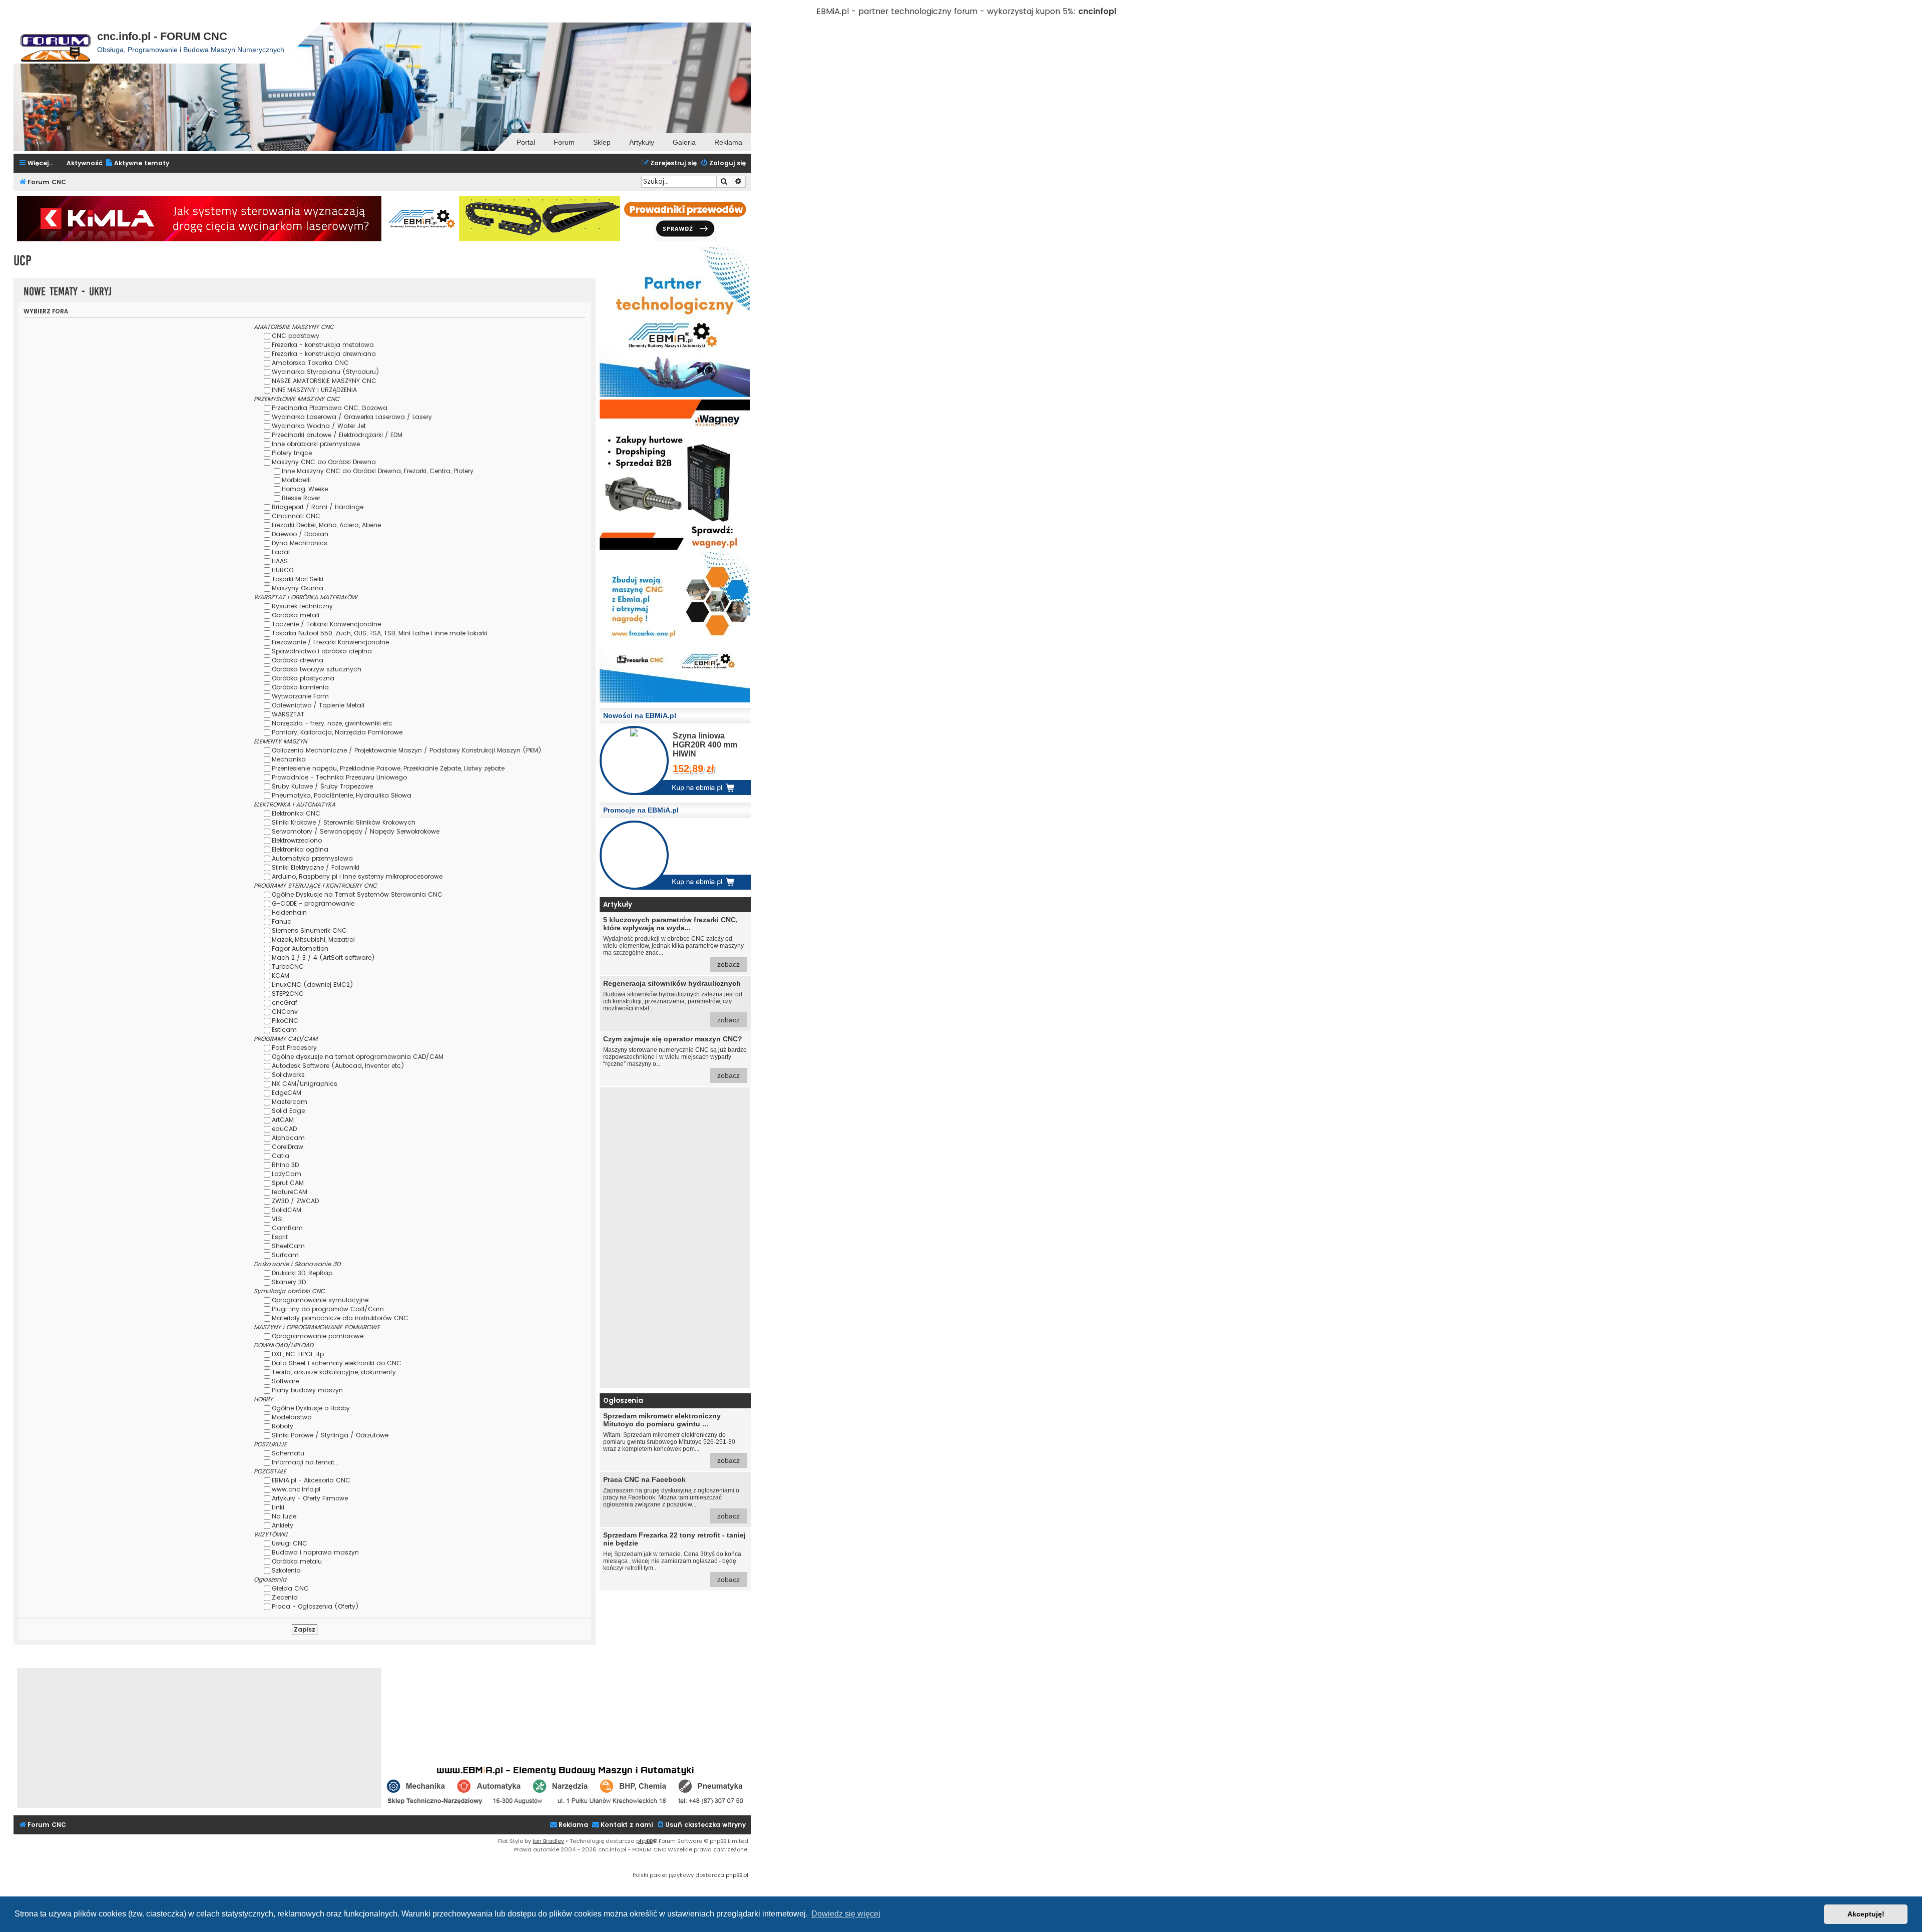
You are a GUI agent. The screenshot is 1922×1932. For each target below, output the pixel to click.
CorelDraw (288, 1147)
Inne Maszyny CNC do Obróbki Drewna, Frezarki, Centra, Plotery (378, 471)
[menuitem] (137, 163)
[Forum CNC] (55, 43)
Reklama (728, 142)
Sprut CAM (288, 1183)
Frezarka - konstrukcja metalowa (323, 345)
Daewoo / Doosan (300, 534)
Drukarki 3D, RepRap (302, 1273)
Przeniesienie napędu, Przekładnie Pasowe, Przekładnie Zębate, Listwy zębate (388, 768)
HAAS (280, 561)
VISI (277, 1219)
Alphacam (288, 1138)
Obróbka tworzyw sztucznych (317, 669)
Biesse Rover (301, 498)
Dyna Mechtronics (300, 543)
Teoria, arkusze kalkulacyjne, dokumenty (334, 1372)
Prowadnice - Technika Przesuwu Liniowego (339, 777)
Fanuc (282, 921)
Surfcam (285, 1255)
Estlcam (284, 1030)
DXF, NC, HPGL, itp (298, 1354)
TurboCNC (288, 967)
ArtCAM (283, 1120)
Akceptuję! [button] (1866, 1914)
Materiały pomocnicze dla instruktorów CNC (340, 1318)
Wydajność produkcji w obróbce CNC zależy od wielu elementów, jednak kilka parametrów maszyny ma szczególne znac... (673, 942)
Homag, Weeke (305, 489)
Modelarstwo (292, 1417)
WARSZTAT (288, 714)
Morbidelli (296, 480)
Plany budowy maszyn (307, 1390)
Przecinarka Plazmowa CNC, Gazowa (330, 408)
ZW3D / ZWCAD (295, 1201)
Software (285, 1381)
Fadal (281, 552)
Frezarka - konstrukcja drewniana (324, 354)
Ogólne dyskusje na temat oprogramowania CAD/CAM (358, 1057)
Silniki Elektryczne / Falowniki (316, 867)
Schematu (288, 1453)
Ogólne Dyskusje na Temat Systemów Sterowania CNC (357, 894)
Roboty (283, 1426)
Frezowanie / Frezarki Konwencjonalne (330, 642)
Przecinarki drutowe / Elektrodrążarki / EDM (337, 435)
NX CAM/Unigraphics (305, 1084)
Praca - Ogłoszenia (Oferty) (315, 1606)
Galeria (684, 142)
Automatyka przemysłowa (312, 858)
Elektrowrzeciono (297, 840)
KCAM (281, 976)
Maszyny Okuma (298, 588)
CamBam (287, 1228)
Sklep (602, 142)
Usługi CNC (290, 1543)
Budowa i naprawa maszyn (315, 1552)
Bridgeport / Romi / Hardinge (318, 507)
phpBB (644, 1841)
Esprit (280, 1237)
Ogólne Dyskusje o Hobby (311, 1408)
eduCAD (284, 1129)
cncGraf (285, 1003)
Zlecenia (285, 1597)
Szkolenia (286, 1570)
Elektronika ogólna (300, 849)
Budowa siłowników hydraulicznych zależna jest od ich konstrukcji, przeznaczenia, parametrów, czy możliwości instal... (673, 1002)
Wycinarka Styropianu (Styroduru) (326, 372)
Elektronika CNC (296, 813)
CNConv (285, 1012)
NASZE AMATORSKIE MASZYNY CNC (324, 381)
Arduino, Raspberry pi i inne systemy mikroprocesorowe (357, 876)
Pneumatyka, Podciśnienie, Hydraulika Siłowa (342, 795)
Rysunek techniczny (302, 606)
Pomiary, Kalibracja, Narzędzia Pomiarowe (337, 732)
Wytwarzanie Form (300, 696)
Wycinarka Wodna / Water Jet (319, 426)
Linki (278, 1507)
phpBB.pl (737, 1875)
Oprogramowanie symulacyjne (320, 1300)
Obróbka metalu (297, 1561)
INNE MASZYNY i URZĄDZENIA (314, 390)
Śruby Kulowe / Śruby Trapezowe (322, 786)
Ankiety (283, 1525)
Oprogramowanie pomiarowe (318, 1336)
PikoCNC (285, 1021)
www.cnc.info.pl (296, 1489)
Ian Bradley (548, 1841)
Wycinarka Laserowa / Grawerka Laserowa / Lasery (352, 417)
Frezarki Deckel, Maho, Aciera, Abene (326, 525)
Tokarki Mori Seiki (298, 579)
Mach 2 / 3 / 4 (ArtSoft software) (323, 957)
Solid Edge (288, 1111)
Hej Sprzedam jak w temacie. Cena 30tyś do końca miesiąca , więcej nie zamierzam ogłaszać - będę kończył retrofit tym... (674, 1557)
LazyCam (287, 1174)
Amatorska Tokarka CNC (310, 363)
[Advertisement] (675, 1238)
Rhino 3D (285, 1165)
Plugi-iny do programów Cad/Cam (328, 1309)
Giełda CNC (290, 1588)
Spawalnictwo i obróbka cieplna (322, 651)
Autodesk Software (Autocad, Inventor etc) (338, 1066)
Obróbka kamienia (300, 687)
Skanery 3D (289, 1282)
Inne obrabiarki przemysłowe (316, 444)
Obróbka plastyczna (303, 678)
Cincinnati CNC (296, 516)
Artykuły (642, 142)
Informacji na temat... (305, 1462)
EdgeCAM (287, 1093)
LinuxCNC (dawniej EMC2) (313, 985)
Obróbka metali (296, 615)
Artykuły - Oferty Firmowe (310, 1498)
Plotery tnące (292, 453)
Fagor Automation (300, 948)
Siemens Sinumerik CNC (309, 930)
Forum (564, 142)
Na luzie (284, 1516)
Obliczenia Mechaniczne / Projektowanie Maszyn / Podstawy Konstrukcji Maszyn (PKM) (407, 750)
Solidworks (288, 1075)
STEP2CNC (288, 994)
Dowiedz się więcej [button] (846, 1914)
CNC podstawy (296, 336)
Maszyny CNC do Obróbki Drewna (324, 462)
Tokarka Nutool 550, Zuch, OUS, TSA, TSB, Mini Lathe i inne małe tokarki (380, 633)
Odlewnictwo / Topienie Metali (318, 705)
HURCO (283, 570)
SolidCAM (287, 1210)
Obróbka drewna (298, 660)
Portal (526, 142)
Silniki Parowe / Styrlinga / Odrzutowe (330, 1435)
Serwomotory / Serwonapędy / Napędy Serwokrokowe (356, 831)
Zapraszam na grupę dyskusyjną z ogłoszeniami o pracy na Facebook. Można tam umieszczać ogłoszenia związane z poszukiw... (671, 1498)
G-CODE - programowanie (313, 903)
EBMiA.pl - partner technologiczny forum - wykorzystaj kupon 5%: (946, 11)
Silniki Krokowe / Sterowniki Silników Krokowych (344, 822)
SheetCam (288, 1246)
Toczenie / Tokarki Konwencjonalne (326, 624)
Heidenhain (289, 912)
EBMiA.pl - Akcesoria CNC (311, 1480)
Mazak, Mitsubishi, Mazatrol (313, 939)
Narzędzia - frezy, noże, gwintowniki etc (332, 723)
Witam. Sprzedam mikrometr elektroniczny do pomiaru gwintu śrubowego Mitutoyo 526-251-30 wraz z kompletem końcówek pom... (671, 1438)
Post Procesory (294, 1048)
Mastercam (290, 1102)
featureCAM (290, 1192)
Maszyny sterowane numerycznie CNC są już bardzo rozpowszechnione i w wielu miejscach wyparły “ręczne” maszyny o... (675, 1057)
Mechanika (289, 759)
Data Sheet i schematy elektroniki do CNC (337, 1363)
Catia (281, 1156)
